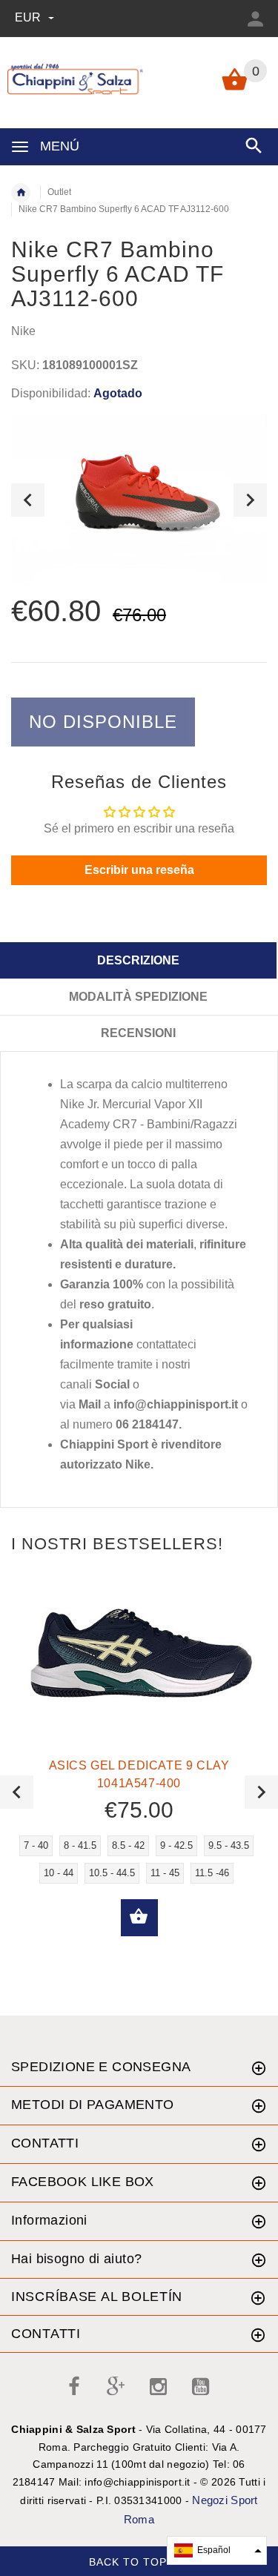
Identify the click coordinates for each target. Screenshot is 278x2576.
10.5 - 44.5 (112, 1873)
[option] (139, 500)
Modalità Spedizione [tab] (138, 997)
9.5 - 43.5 (229, 1845)
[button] (217, 2550)
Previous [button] (28, 500)
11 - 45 (165, 1873)
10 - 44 (59, 1873)
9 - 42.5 (176, 1845)
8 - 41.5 (80, 1845)
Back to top (130, 2562)
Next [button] (250, 500)
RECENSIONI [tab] (138, 1033)
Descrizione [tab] (138, 960)
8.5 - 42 (128, 1845)
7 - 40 (36, 1845)
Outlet (59, 192)
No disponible (103, 722)
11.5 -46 (212, 1873)
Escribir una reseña (139, 870)
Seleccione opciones (139, 1918)
